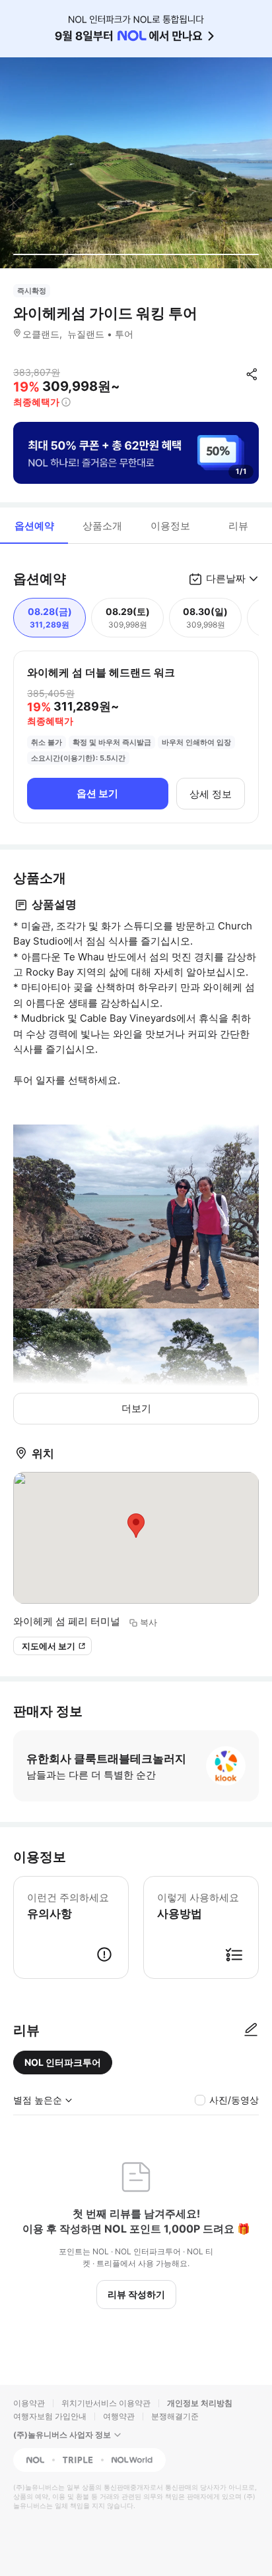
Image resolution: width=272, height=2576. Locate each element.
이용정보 (170, 526)
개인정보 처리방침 (200, 2403)
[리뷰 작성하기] (251, 2030)
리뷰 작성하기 (136, 2294)
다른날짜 (226, 578)
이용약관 (29, 2403)
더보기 (136, 1408)
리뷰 (238, 526)
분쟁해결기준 (175, 2416)
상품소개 (102, 526)
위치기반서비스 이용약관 (106, 2403)
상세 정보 (211, 794)
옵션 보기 (97, 793)
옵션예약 (34, 526)
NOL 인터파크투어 (63, 2062)
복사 (149, 1622)
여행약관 (119, 2416)
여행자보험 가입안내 (50, 2416)
